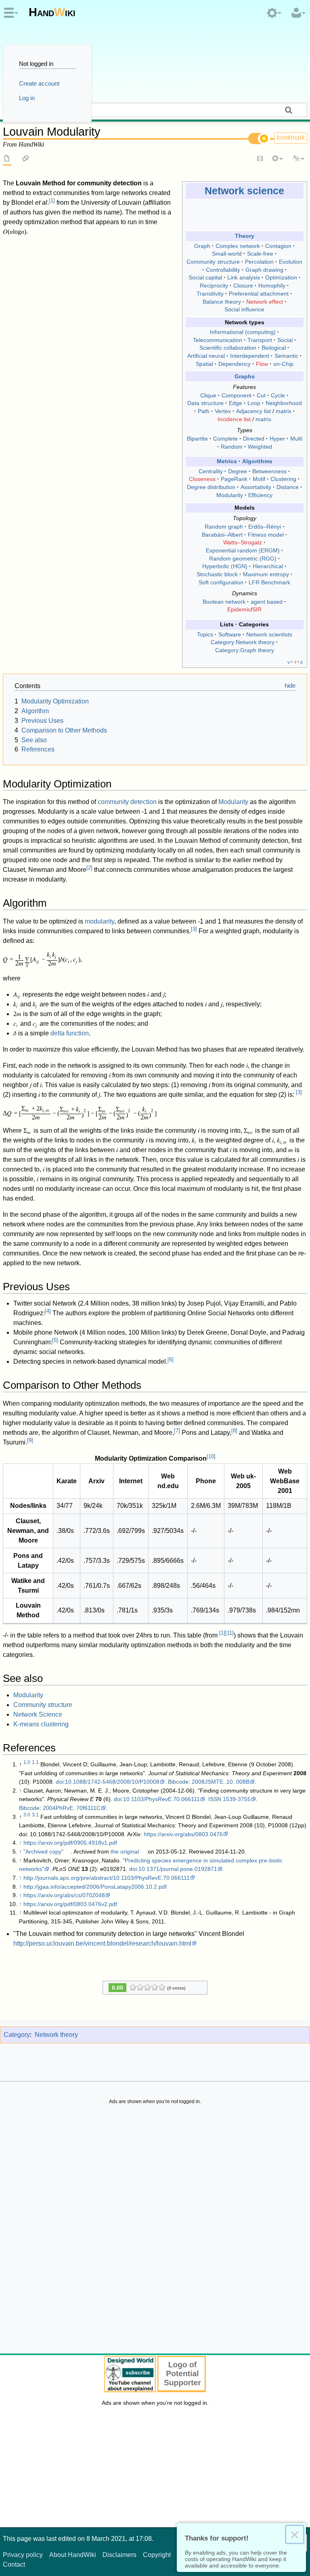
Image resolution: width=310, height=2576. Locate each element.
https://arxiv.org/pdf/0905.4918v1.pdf (70, 1843)
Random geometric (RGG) (243, 558)
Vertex (223, 411)
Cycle (278, 395)
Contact (14, 2564)
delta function (70, 1033)
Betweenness (269, 471)
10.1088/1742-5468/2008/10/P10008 (112, 1782)
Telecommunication (218, 340)
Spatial (204, 364)
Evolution (291, 262)
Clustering (283, 479)
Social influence (244, 309)
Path (204, 411)
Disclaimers (119, 2555)
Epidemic (239, 609)
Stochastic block (217, 574)
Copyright (157, 2555)
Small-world (227, 254)
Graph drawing (264, 270)
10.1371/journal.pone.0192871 (178, 1869)
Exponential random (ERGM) (243, 550)
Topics (205, 634)
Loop (254, 403)
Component (237, 395)
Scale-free (260, 254)
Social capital (205, 277)
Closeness (202, 479)
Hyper (277, 439)
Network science (244, 191)
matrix (284, 411)
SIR (257, 609)
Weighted (260, 447)
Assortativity (256, 487)
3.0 (27, 1815)
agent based (267, 602)
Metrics (227, 461)
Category (17, 2035)
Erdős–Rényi (265, 527)
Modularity (230, 495)
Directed (254, 439)
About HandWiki (73, 2555)
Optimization (281, 277)
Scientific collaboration (228, 348)
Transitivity (210, 294)
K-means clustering (41, 1724)
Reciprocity (214, 286)
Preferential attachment (259, 294)
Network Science (38, 1714)
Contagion (278, 246)
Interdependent (250, 356)
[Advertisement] (155, 2231)
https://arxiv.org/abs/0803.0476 (183, 1834)
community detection (127, 802)
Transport (260, 340)
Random (232, 447)
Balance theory (222, 302)
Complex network (238, 246)
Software (230, 634)
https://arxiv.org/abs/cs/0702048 (64, 1895)
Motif (259, 479)
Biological (274, 348)
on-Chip (283, 364)
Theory (245, 236)
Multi (296, 439)
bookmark (291, 138)
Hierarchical (268, 566)
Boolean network (224, 602)
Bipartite (197, 439)
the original (125, 1852)
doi (60, 1782)
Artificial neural (206, 356)
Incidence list (234, 419)
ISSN (215, 1799)
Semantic (286, 356)
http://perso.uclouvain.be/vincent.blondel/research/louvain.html (102, 1943)
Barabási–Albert (222, 535)
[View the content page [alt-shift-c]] (7, 159)
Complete (225, 439)
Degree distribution (211, 487)
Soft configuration (221, 582)
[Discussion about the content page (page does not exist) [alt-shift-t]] (26, 159)
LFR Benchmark (269, 582)
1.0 (27, 1762)
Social (285, 340)
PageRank (234, 479)
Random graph (224, 527)
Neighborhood (284, 403)
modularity (99, 921)
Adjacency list (253, 411)
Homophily (272, 286)
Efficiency (260, 495)
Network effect (265, 302)
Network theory (56, 2035)
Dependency (235, 364)
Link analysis (244, 277)
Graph (202, 246)
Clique (208, 395)
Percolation (259, 262)
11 (229, 1633)
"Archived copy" (43, 1852)
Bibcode (178, 1782)
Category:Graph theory (245, 650)
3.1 (35, 1815)
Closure (243, 286)
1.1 (35, 1762)
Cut (261, 395)
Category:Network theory (243, 642)
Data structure (205, 403)
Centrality (211, 471)
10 (211, 1456)
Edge (236, 403)
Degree (238, 471)
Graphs (245, 376)
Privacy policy (23, 2555)
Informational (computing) (243, 332)
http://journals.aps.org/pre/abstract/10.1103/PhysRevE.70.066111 (107, 1878)
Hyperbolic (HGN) (225, 566)
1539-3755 (237, 1799)
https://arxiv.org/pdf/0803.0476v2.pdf (70, 1904)
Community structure (213, 262)
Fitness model (266, 535)
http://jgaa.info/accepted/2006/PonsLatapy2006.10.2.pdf (95, 1887)
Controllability (223, 270)
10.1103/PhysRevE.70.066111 (161, 1799)
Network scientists (269, 634)
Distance (288, 487)
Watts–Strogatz (243, 542)
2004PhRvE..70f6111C (72, 1808)
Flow (262, 364)
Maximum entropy (266, 574)
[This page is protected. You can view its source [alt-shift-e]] (260, 159)
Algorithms (257, 461)
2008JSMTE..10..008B (221, 1782)
